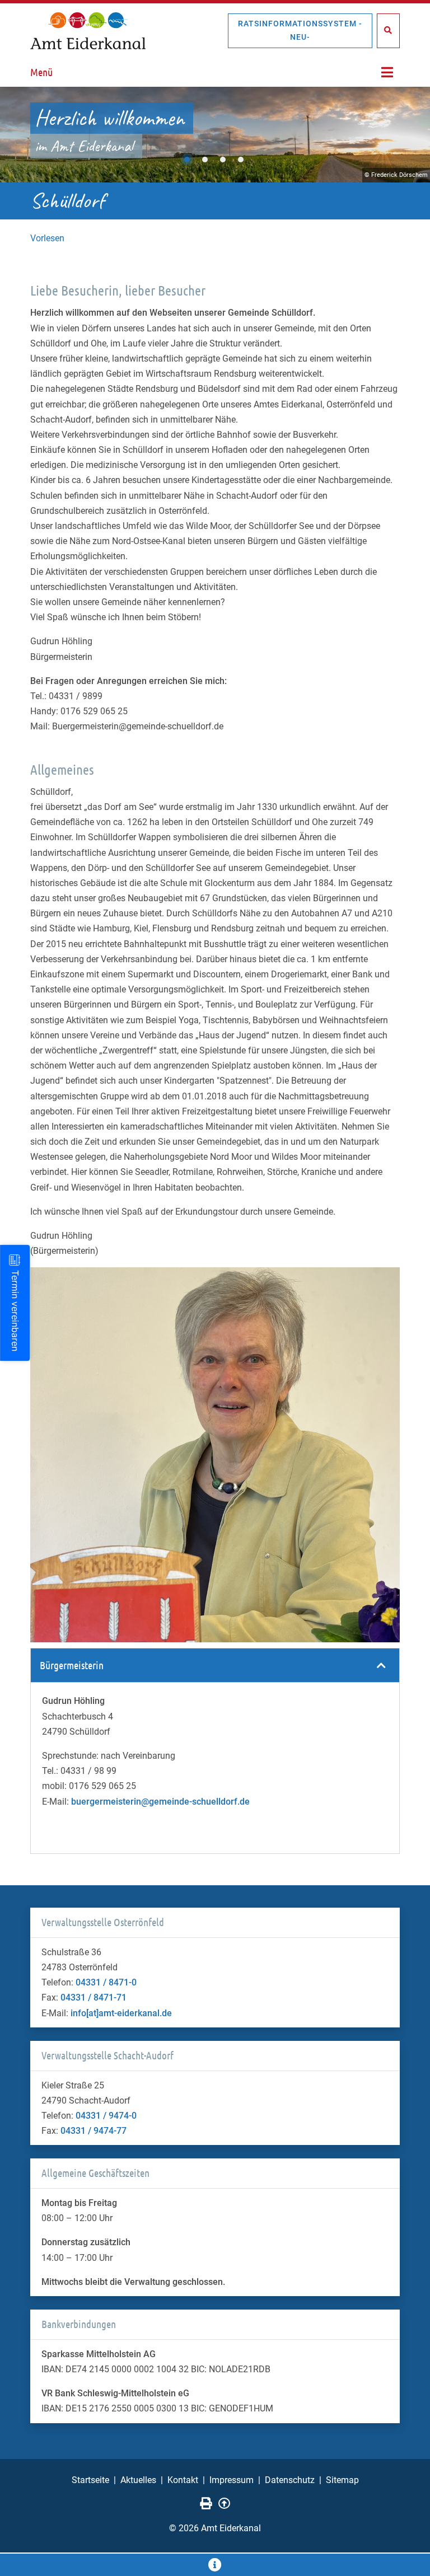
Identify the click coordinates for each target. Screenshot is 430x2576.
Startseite (90, 2480)
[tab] (215, 1666)
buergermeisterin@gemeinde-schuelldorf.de (160, 1802)
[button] (215, 1666)
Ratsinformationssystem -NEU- (300, 30)
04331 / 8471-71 (94, 1997)
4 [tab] (241, 160)
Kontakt (183, 2480)
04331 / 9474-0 (106, 2116)
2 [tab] (205, 160)
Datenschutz (290, 2480)
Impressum (232, 2480)
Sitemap (342, 2480)
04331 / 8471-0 (106, 1982)
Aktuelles (138, 2480)
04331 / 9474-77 (94, 2131)
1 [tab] (187, 160)
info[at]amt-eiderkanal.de (121, 2013)
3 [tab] (223, 160)
